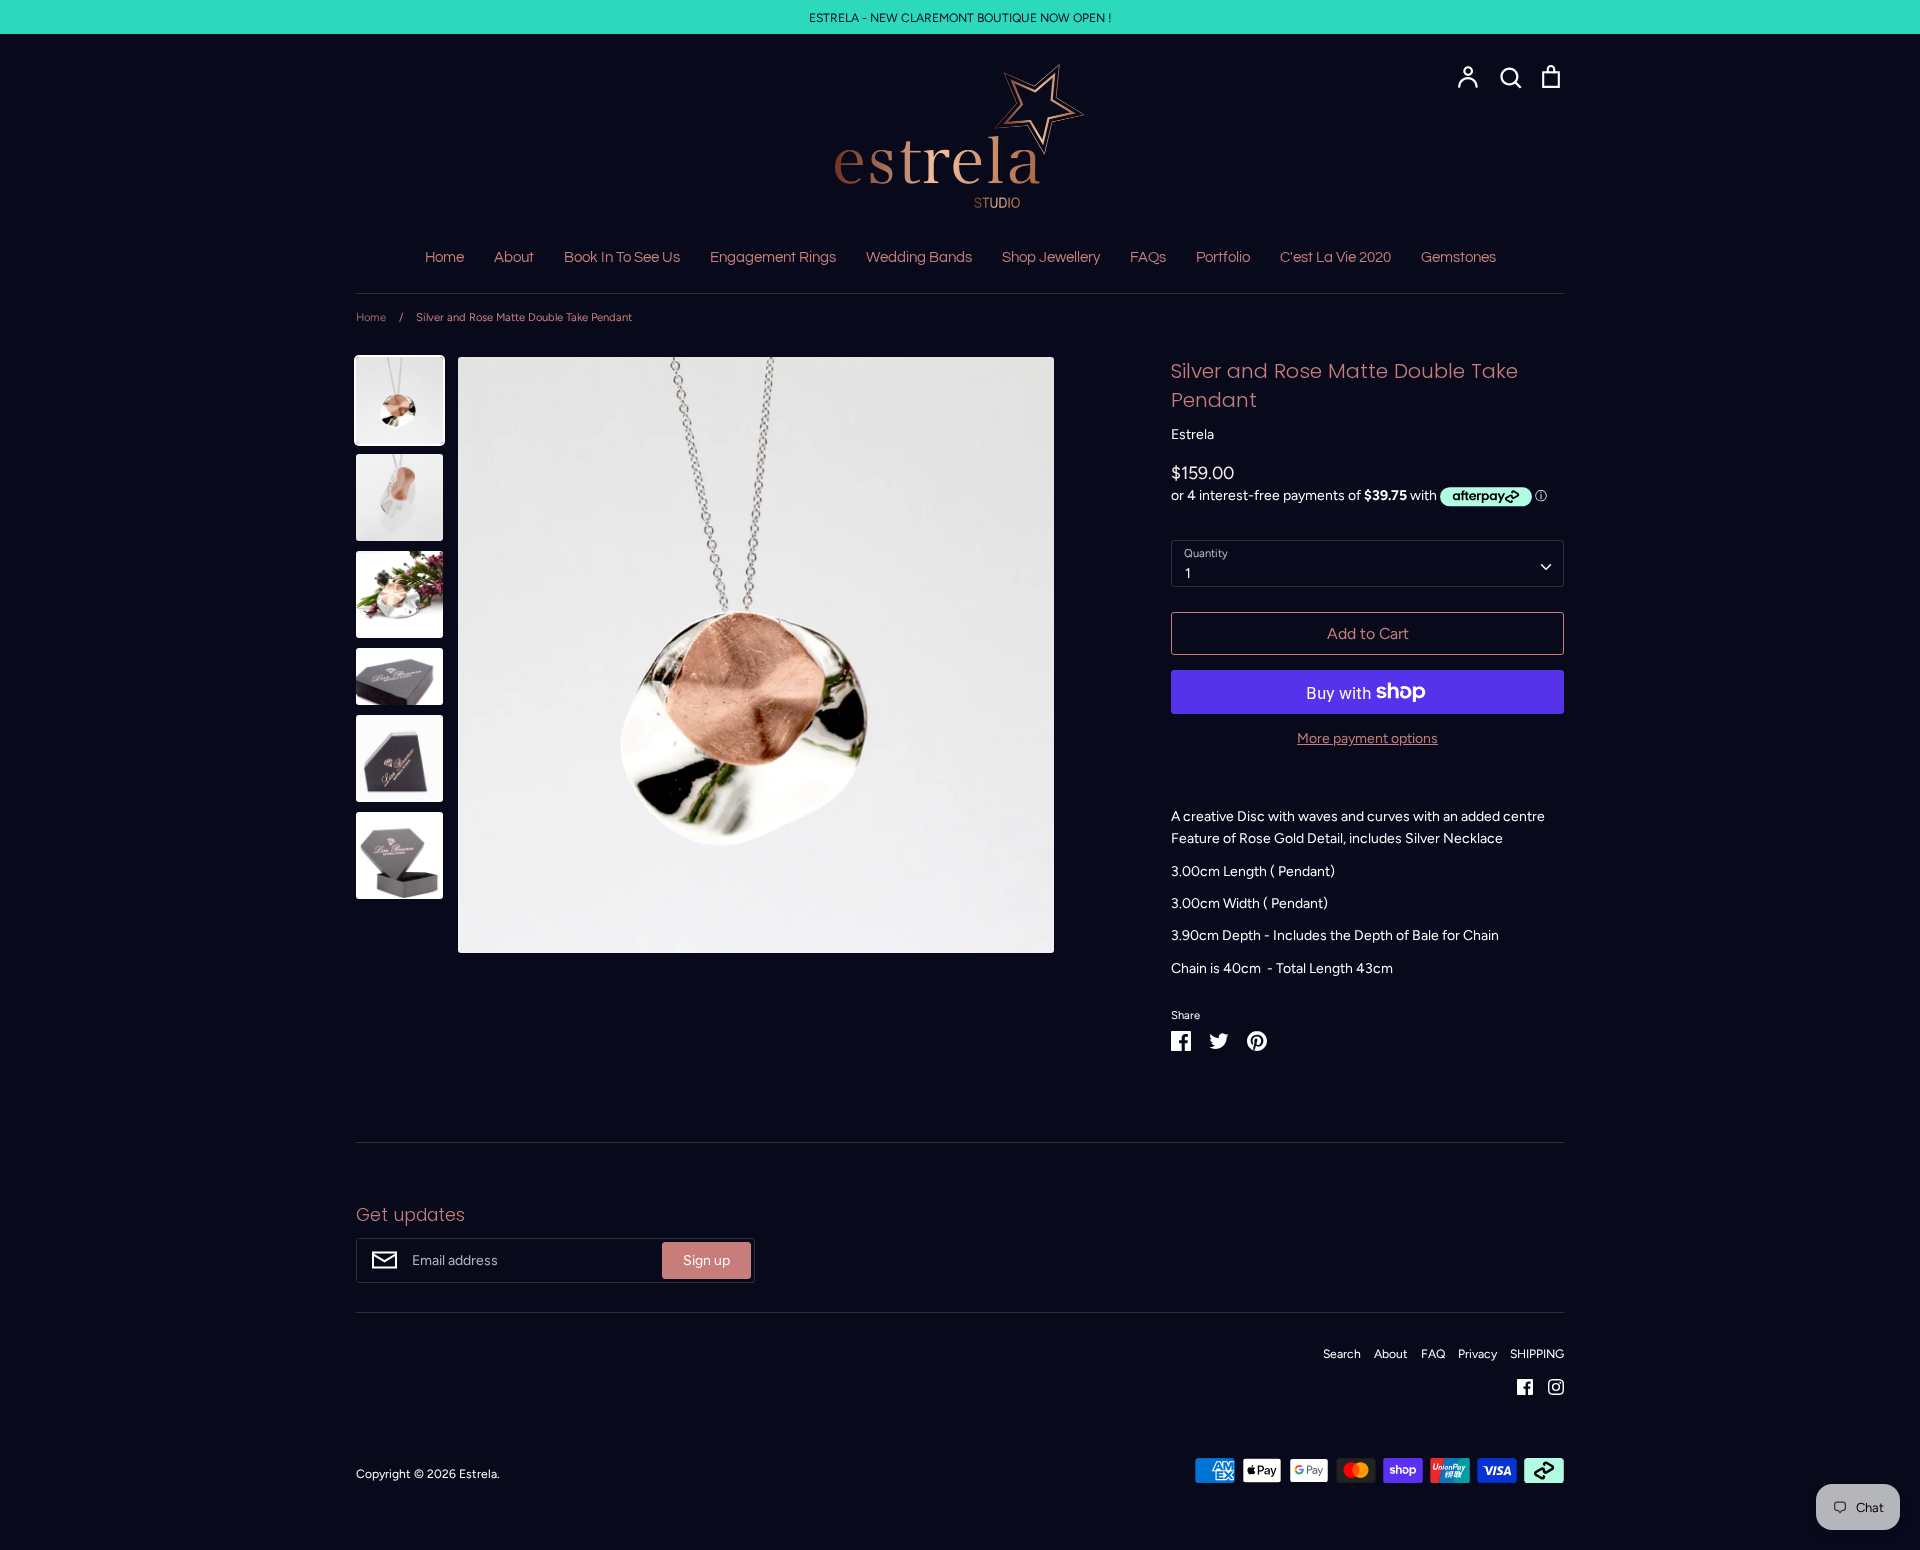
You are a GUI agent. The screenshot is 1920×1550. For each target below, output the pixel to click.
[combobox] (1367, 563)
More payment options (1367, 738)
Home (444, 257)
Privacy (1477, 1353)
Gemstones (1458, 257)
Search (1342, 1353)
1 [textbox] (1188, 573)
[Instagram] (1548, 1386)
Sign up (706, 1260)
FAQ (1433, 1353)
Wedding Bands (919, 257)
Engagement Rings (773, 257)
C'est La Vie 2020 (1335, 257)
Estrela (1192, 434)
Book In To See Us (622, 257)
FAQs (1148, 257)
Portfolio (1223, 257)
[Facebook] (1517, 1386)
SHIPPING (1537, 1353)
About (514, 257)
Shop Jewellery (1051, 257)
